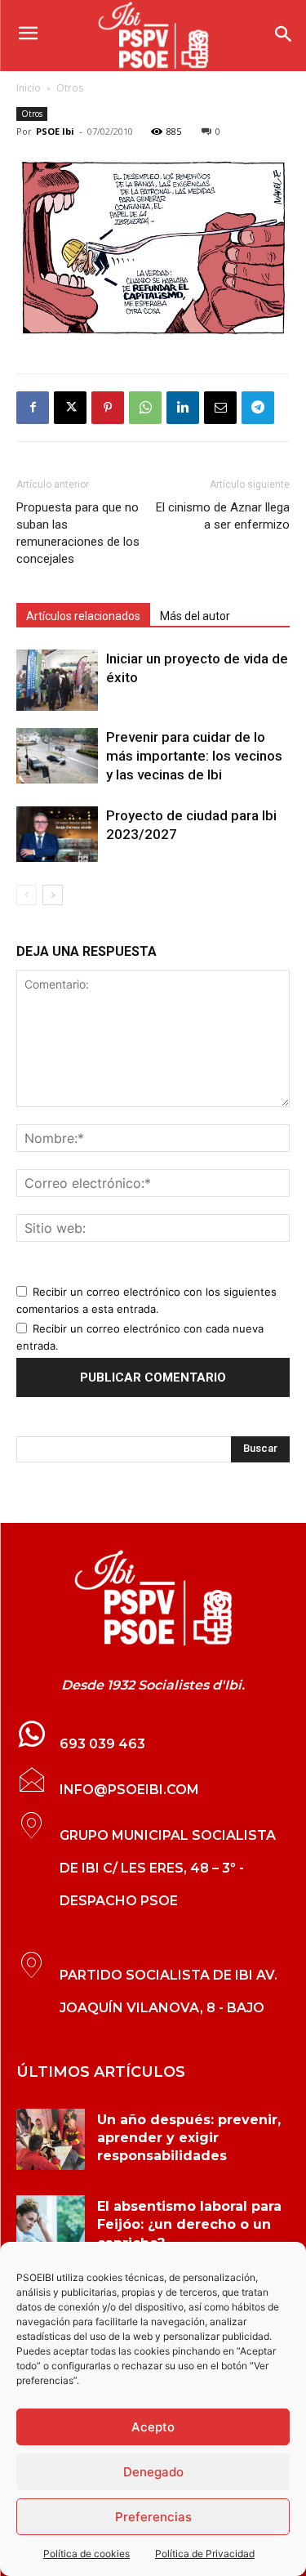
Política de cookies (86, 2554)
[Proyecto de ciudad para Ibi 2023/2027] (57, 835)
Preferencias (153, 2517)
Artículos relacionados (83, 616)
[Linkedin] (183, 408)
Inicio (29, 88)
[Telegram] (258, 408)
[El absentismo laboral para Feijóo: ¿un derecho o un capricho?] (51, 2226)
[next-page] (53, 895)
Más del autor (195, 616)
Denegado (153, 2472)
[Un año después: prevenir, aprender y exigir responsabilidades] (51, 2139)
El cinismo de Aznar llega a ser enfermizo (223, 516)
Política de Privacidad (205, 2554)
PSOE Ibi (55, 131)
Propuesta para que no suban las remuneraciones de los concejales (78, 533)
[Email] (220, 408)
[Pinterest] (108, 408)
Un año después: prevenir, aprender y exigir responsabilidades (189, 2138)
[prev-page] (27, 895)
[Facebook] (33, 408)
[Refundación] (153, 248)
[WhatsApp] (145, 408)
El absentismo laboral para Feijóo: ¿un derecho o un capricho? (189, 2225)
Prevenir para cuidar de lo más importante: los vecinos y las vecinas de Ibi (194, 756)
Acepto (153, 2427)
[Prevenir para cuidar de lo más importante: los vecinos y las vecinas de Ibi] (57, 756)
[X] (70, 408)
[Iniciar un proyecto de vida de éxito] (57, 680)
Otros (70, 88)
